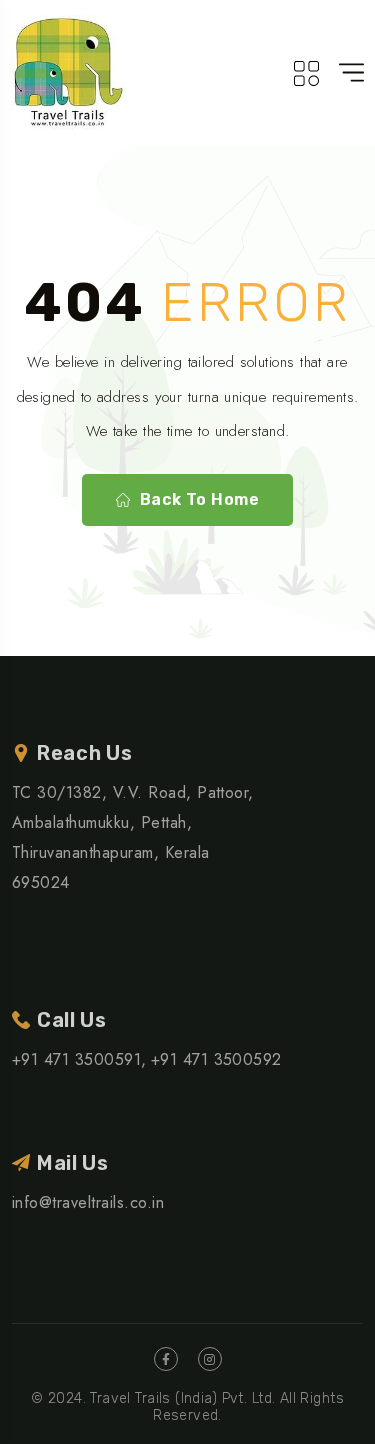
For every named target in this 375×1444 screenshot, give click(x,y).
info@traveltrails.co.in (88, 1202)
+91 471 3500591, (79, 1059)
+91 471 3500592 (216, 1059)
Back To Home (200, 499)
